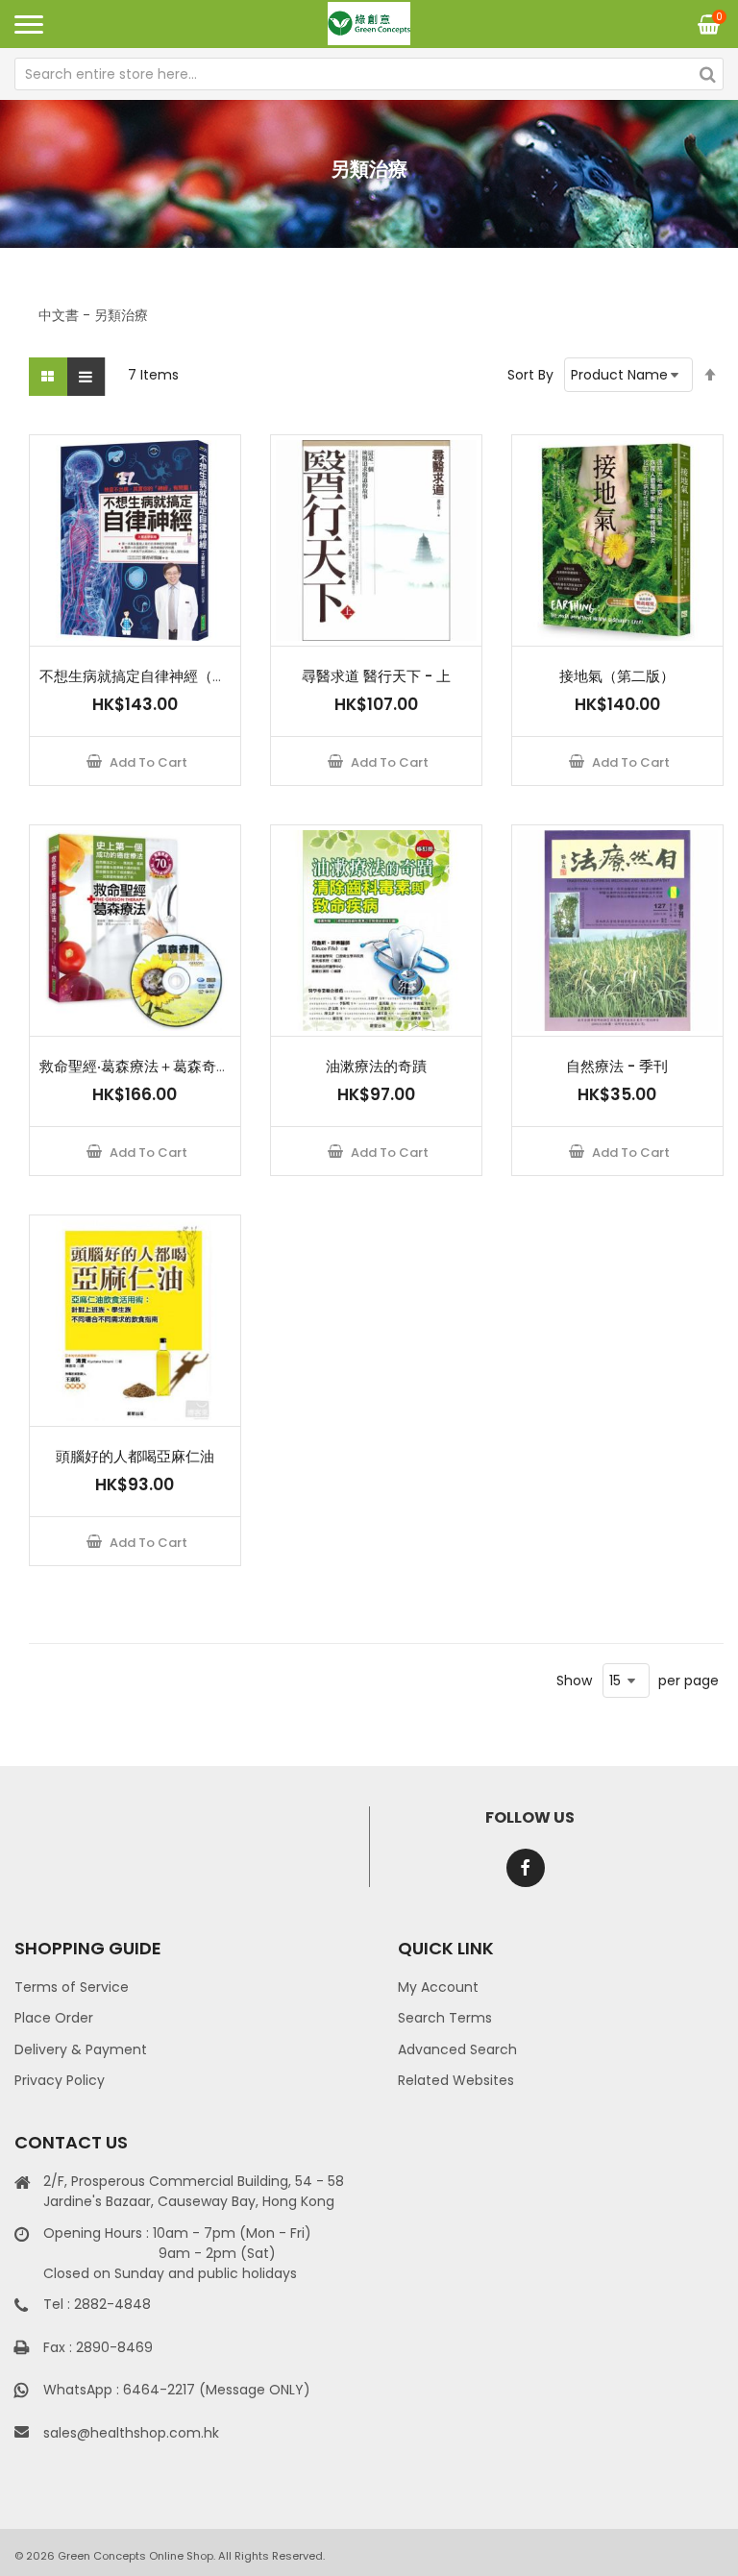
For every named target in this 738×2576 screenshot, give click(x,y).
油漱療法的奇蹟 (376, 1066)
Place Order (54, 2018)
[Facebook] (526, 1868)
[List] (86, 377)
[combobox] (369, 74)
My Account (438, 1987)
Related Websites (456, 2080)
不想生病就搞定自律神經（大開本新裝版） (176, 676)
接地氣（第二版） (617, 676)
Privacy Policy (60, 2080)
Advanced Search (457, 2049)
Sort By (530, 375)
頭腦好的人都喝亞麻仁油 (135, 1456)
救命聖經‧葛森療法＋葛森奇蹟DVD (150, 1066)
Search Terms (445, 2018)
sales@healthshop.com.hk (131, 2433)
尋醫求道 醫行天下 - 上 (376, 676)
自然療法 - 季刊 (617, 1066)
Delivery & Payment (81, 2049)
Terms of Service (72, 1987)
